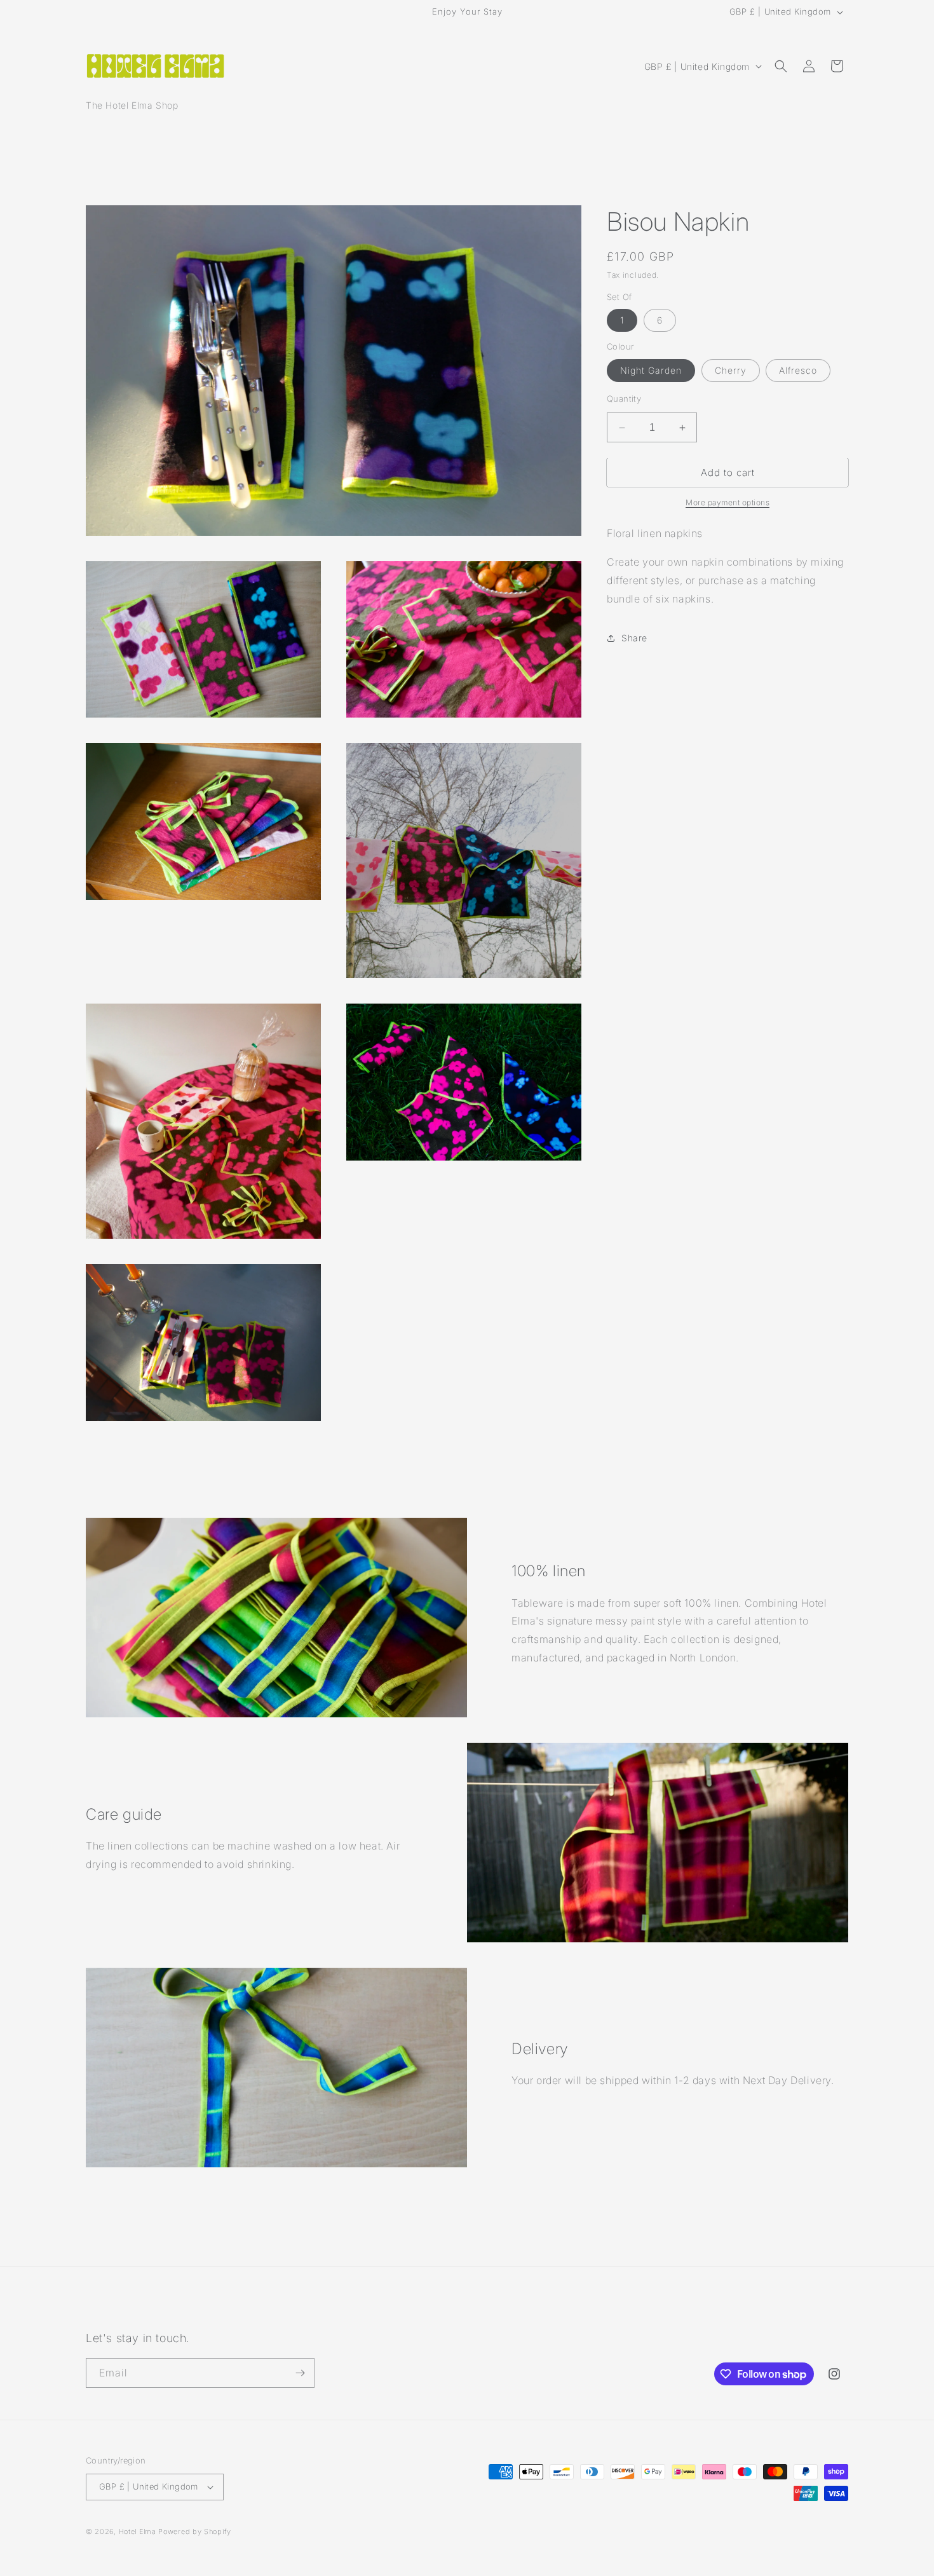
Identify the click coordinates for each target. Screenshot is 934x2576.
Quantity (624, 399)
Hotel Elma (138, 2532)
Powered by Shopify (195, 2532)
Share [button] (634, 638)
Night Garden (651, 370)
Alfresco (798, 370)
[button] (781, 66)
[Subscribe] (300, 2373)
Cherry (731, 370)
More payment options (728, 503)
